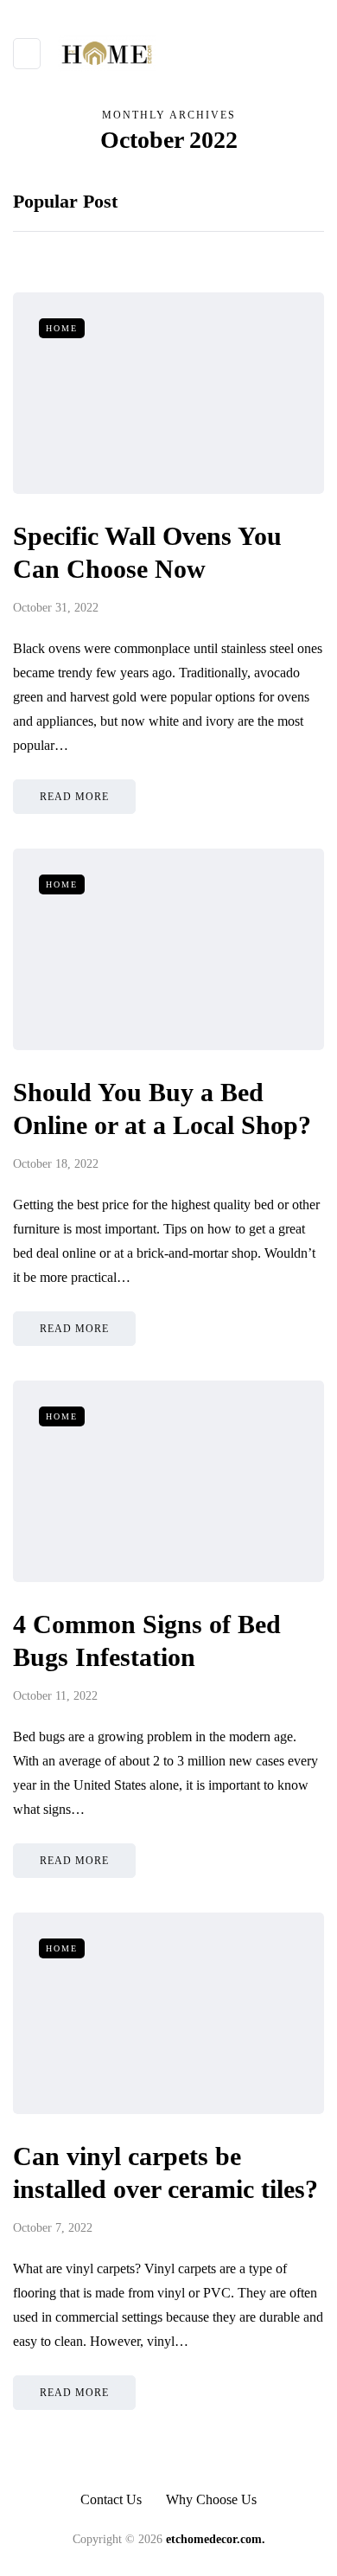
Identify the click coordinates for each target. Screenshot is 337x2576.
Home (62, 328)
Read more (74, 797)
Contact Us (111, 2499)
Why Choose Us (211, 2499)
